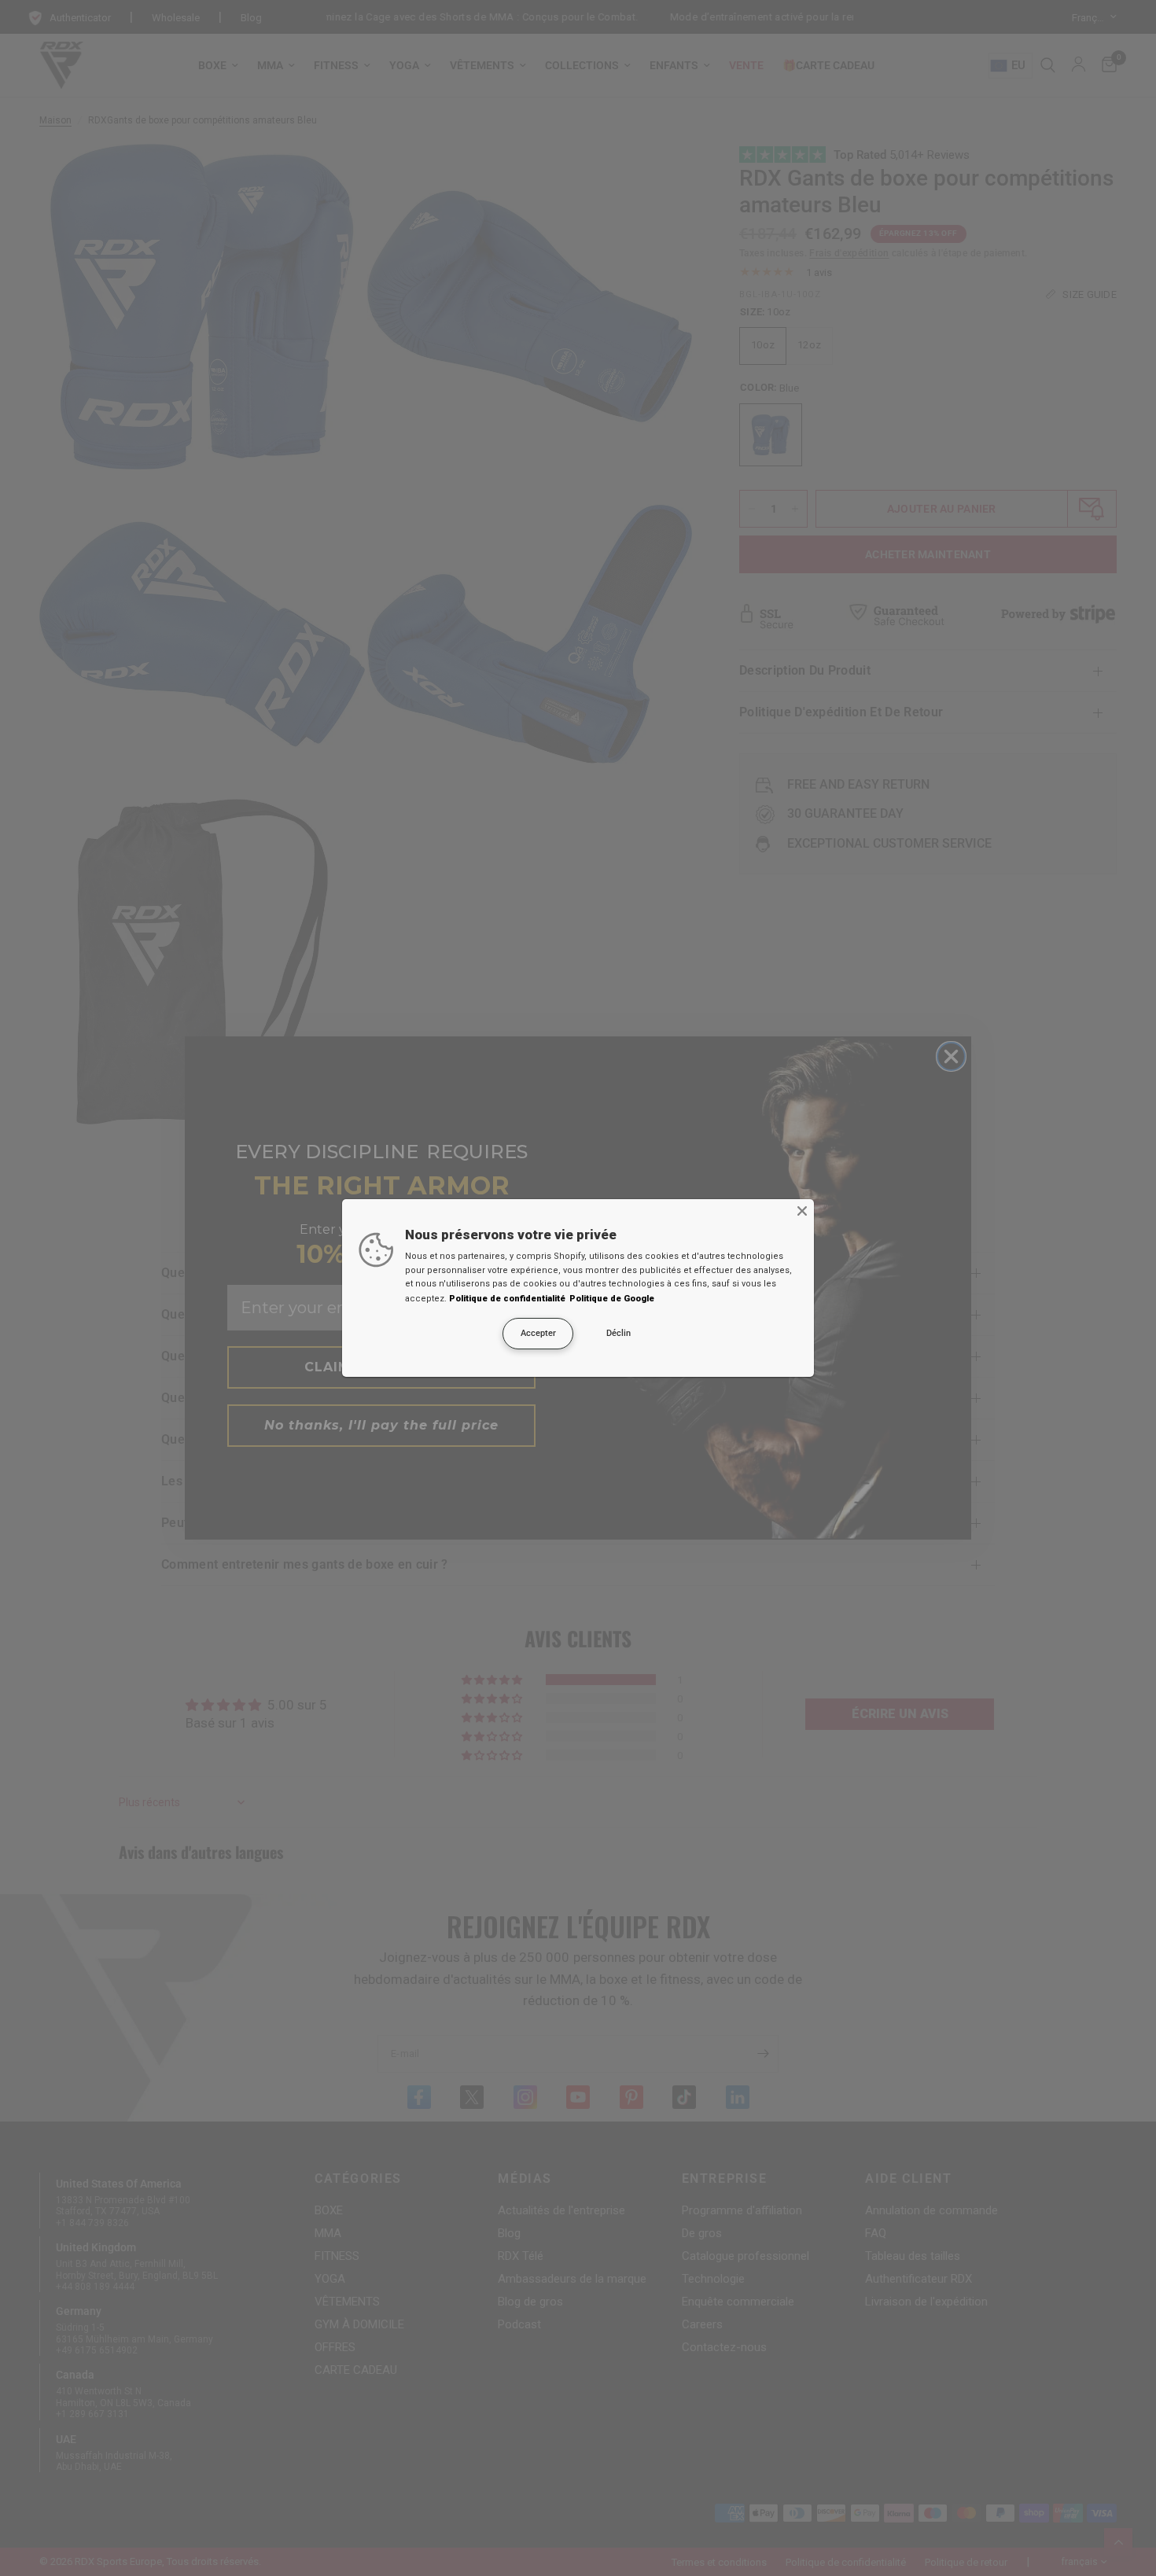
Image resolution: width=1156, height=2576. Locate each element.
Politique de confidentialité (507, 1299)
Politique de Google (612, 1299)
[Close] (802, 1211)
